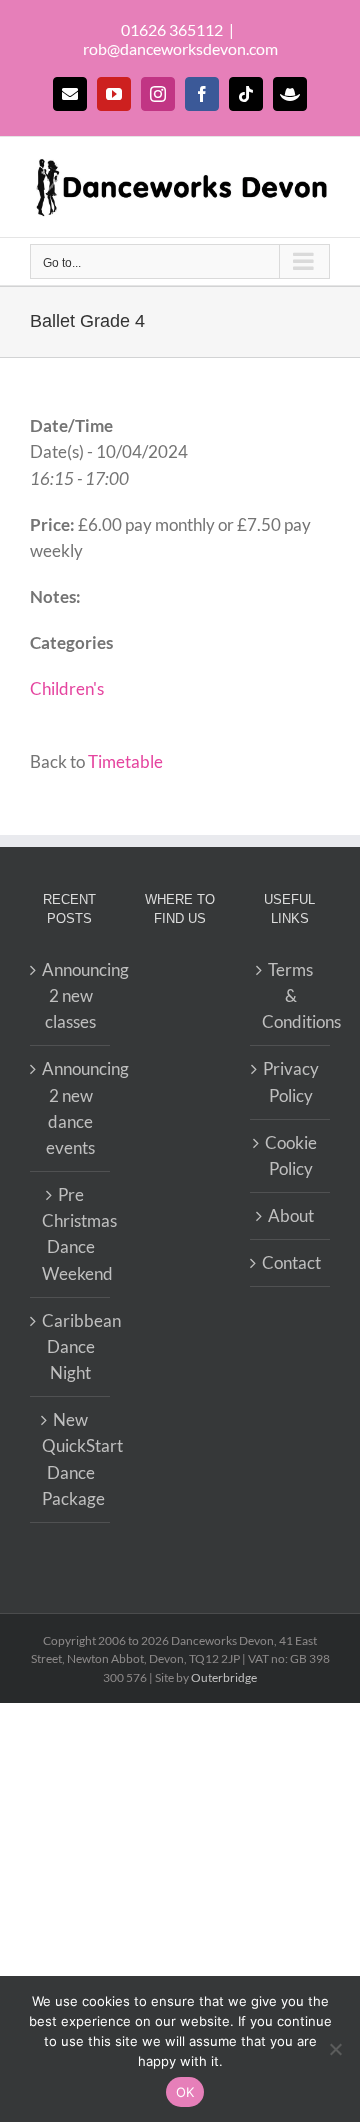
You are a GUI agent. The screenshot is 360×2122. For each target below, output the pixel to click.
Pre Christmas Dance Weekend (71, 1234)
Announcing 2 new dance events (71, 1108)
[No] (335, 2049)
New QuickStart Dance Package (71, 1459)
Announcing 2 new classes (71, 995)
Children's (67, 688)
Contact (291, 1262)
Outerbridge (224, 1677)
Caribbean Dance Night (71, 1346)
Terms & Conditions (291, 995)
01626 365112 (172, 29)
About (291, 1215)
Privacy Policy (291, 1081)
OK (185, 2092)
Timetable (125, 761)
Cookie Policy (291, 1155)
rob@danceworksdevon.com (180, 48)
